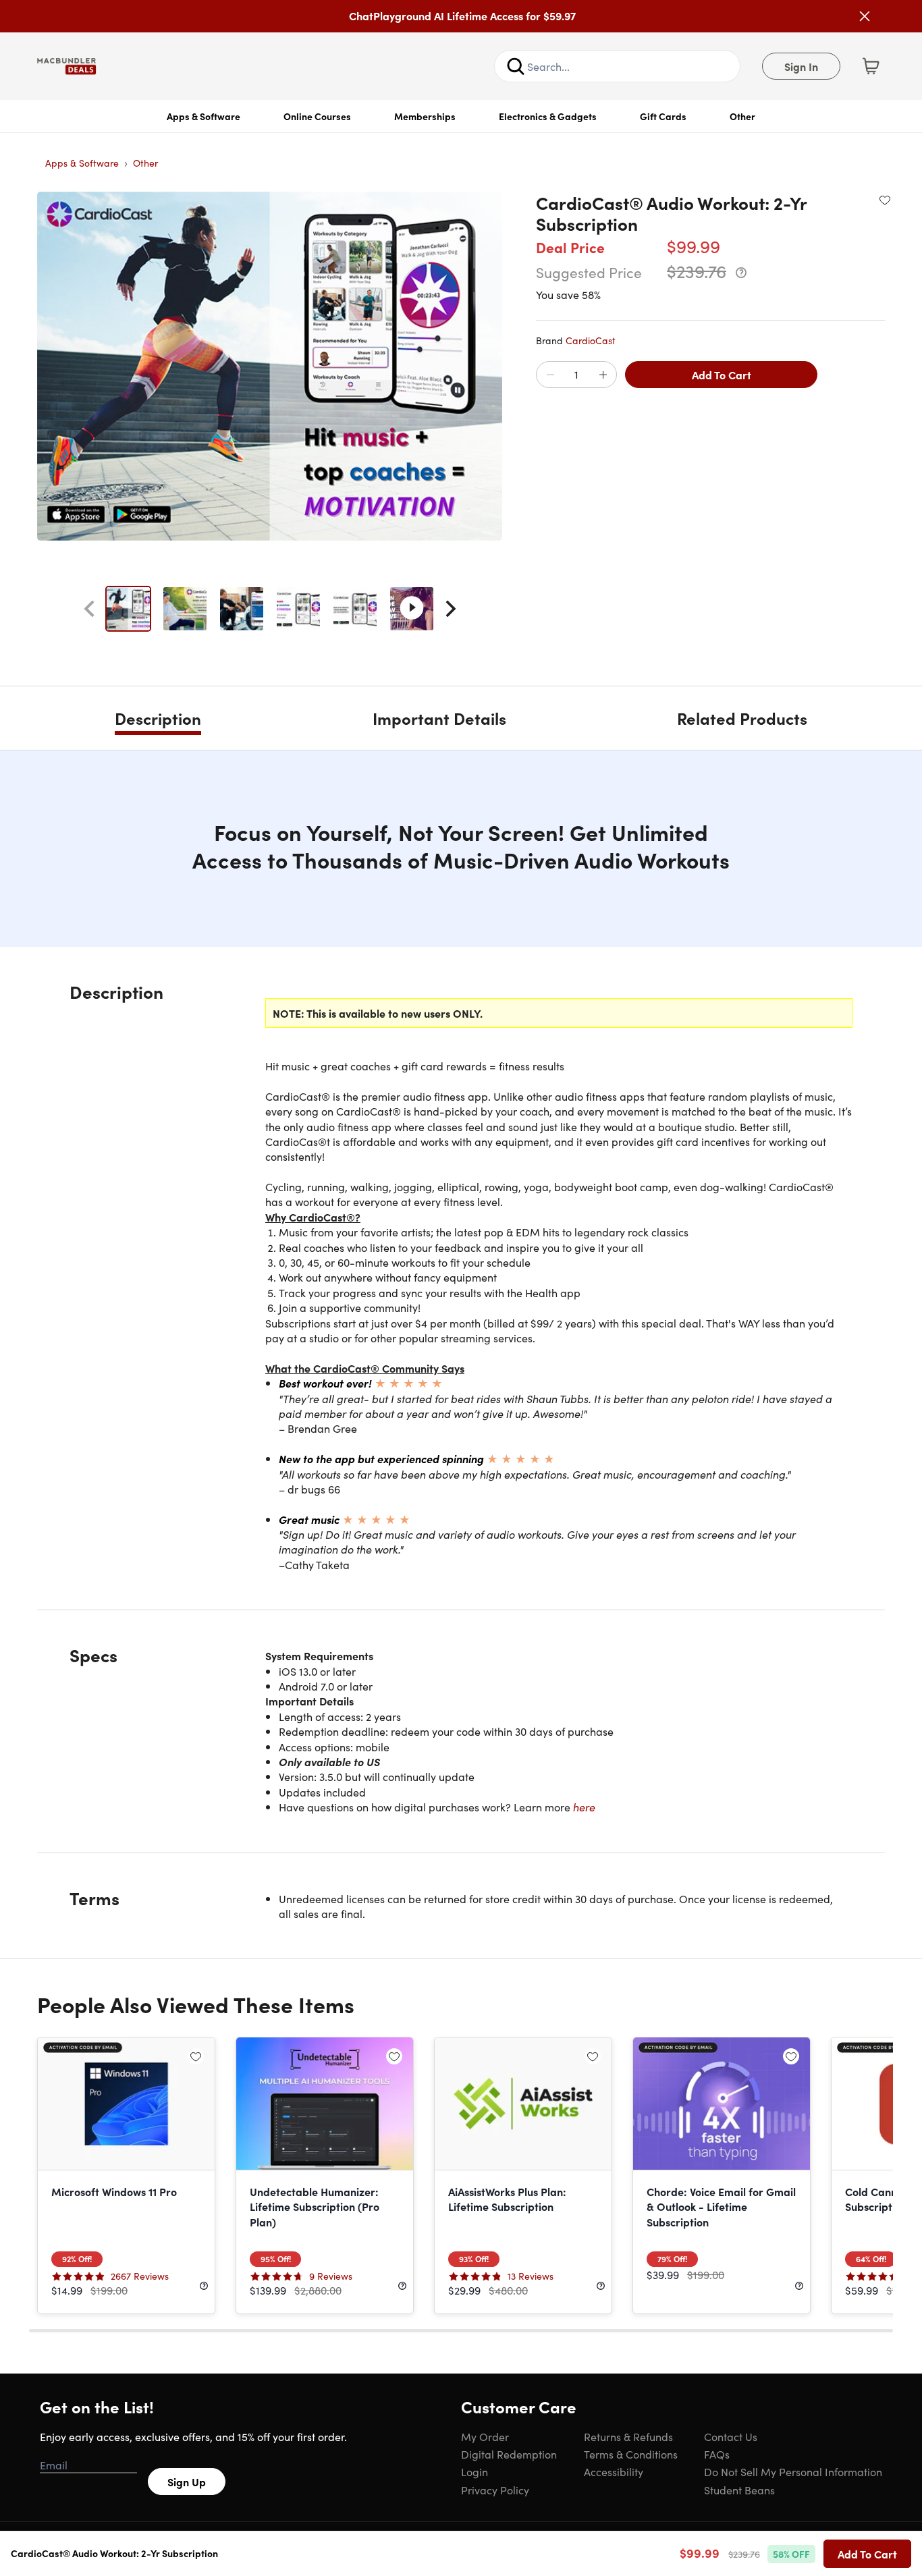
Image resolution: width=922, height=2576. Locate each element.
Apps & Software (204, 116)
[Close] (865, 16)
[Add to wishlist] (885, 200)
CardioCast (591, 340)
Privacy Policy (495, 2490)
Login (474, 2471)
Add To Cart (722, 375)
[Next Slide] (451, 609)
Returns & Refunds (628, 2436)
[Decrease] (550, 375)
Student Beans (739, 2490)
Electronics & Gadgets (548, 116)
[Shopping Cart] (871, 66)
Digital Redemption (509, 2454)
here (584, 1807)
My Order (485, 2436)
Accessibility (614, 2471)
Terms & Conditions (631, 2454)
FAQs (717, 2454)
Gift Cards (663, 116)
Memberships (425, 116)
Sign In (801, 66)
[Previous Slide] (89, 609)
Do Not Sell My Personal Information (793, 2471)
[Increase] (603, 375)
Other (742, 116)
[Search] (516, 66)
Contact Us (731, 2436)
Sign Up (187, 2482)
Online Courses (317, 116)
